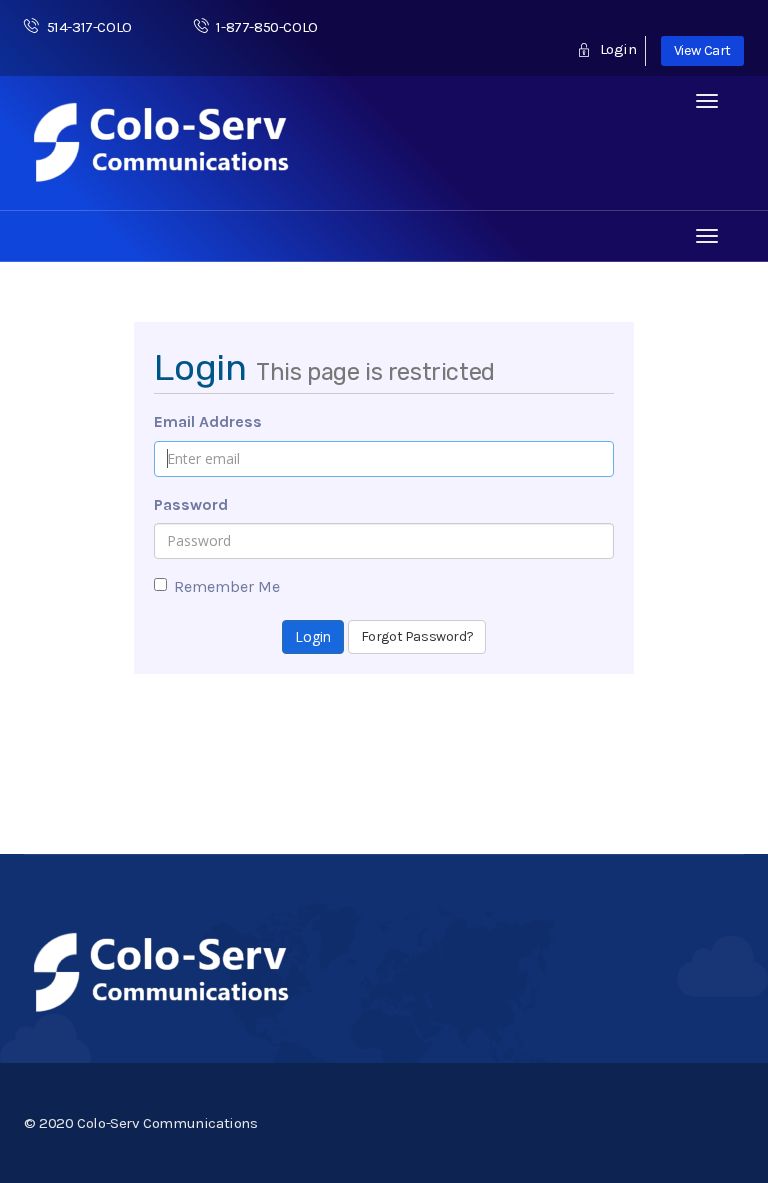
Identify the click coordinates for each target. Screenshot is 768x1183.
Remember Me (227, 586)
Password (191, 504)
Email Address (208, 421)
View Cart (702, 50)
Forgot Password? (417, 636)
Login (616, 49)
